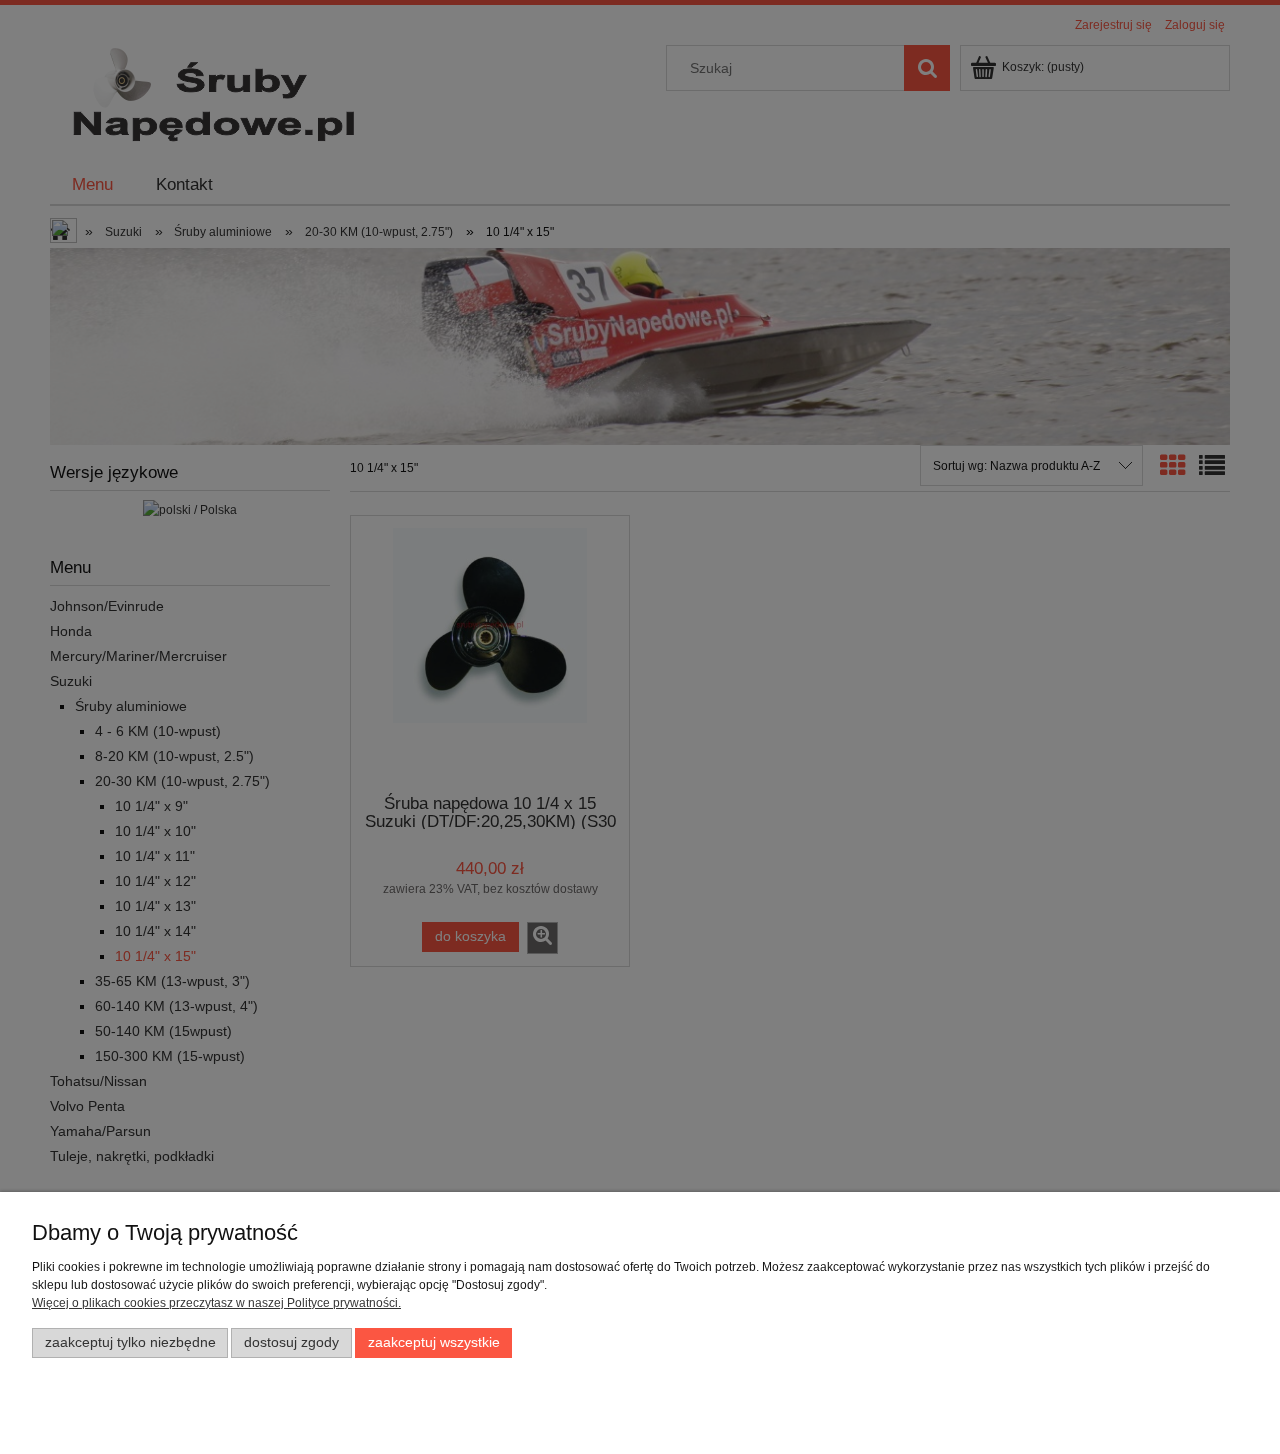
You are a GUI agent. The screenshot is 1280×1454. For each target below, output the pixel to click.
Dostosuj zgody (291, 1342)
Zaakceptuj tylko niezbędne (130, 1342)
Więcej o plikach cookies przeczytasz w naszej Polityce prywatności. (216, 1303)
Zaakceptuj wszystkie (434, 1342)
